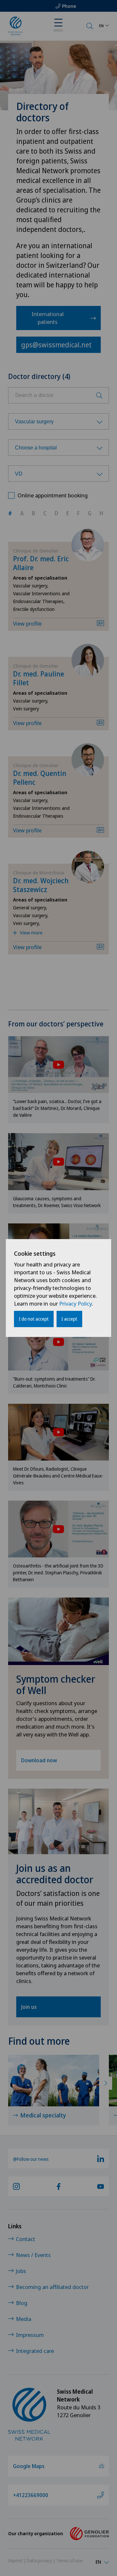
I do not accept (34, 1319)
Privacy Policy (75, 1303)
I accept (69, 1319)
